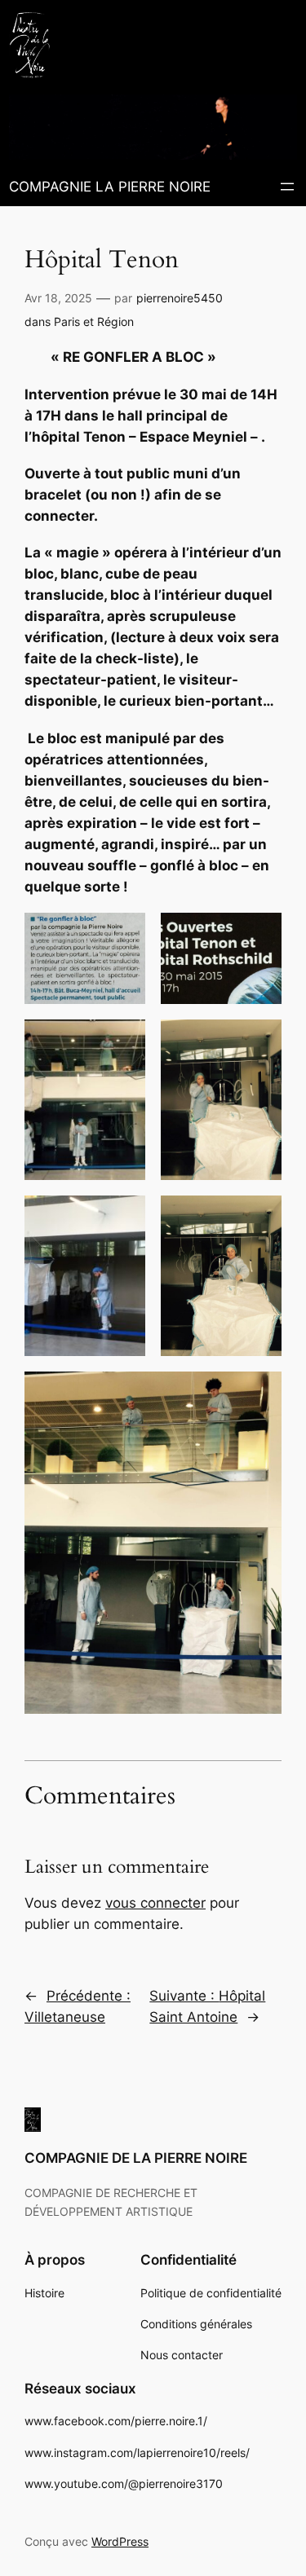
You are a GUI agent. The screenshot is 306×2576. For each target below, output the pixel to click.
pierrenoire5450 (180, 298)
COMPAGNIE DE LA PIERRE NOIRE (136, 2158)
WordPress (120, 2541)
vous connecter (155, 1903)
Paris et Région (94, 321)
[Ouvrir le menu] (287, 187)
